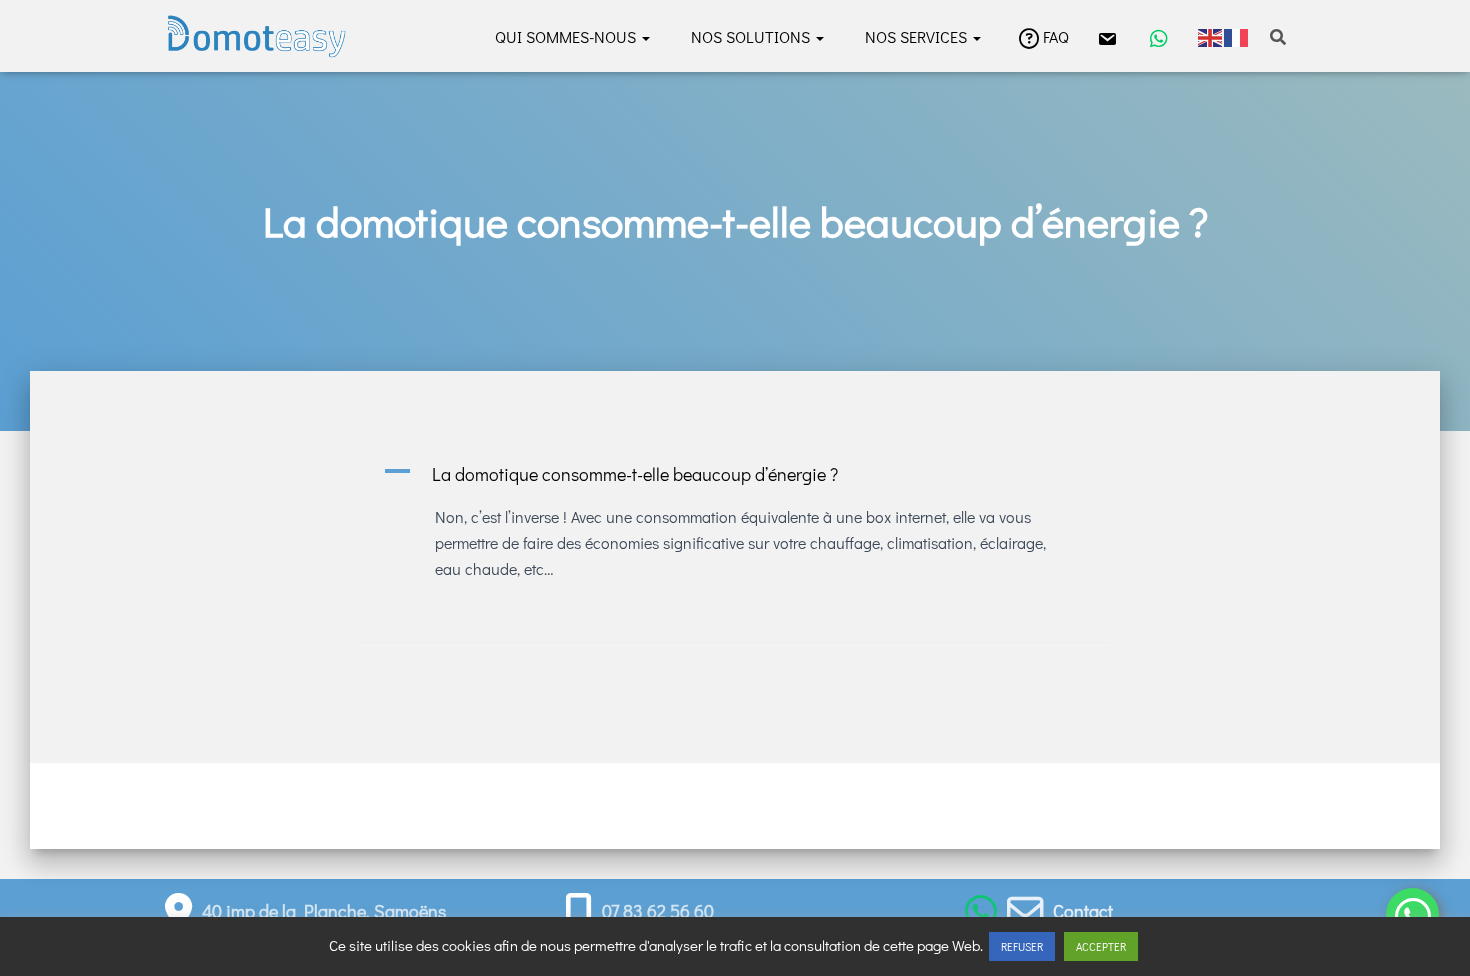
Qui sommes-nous (565, 36)
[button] (645, 36)
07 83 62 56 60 (658, 911)
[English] (1211, 35)
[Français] (1237, 35)
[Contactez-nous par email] (1105, 36)
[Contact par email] (1025, 911)
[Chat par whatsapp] (1157, 36)
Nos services (914, 36)
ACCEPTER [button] (1101, 946)
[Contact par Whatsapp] (981, 911)
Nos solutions (749, 36)
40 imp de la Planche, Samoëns (324, 911)
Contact (1083, 911)
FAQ (1056, 36)
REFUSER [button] (1022, 946)
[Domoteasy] (257, 36)
